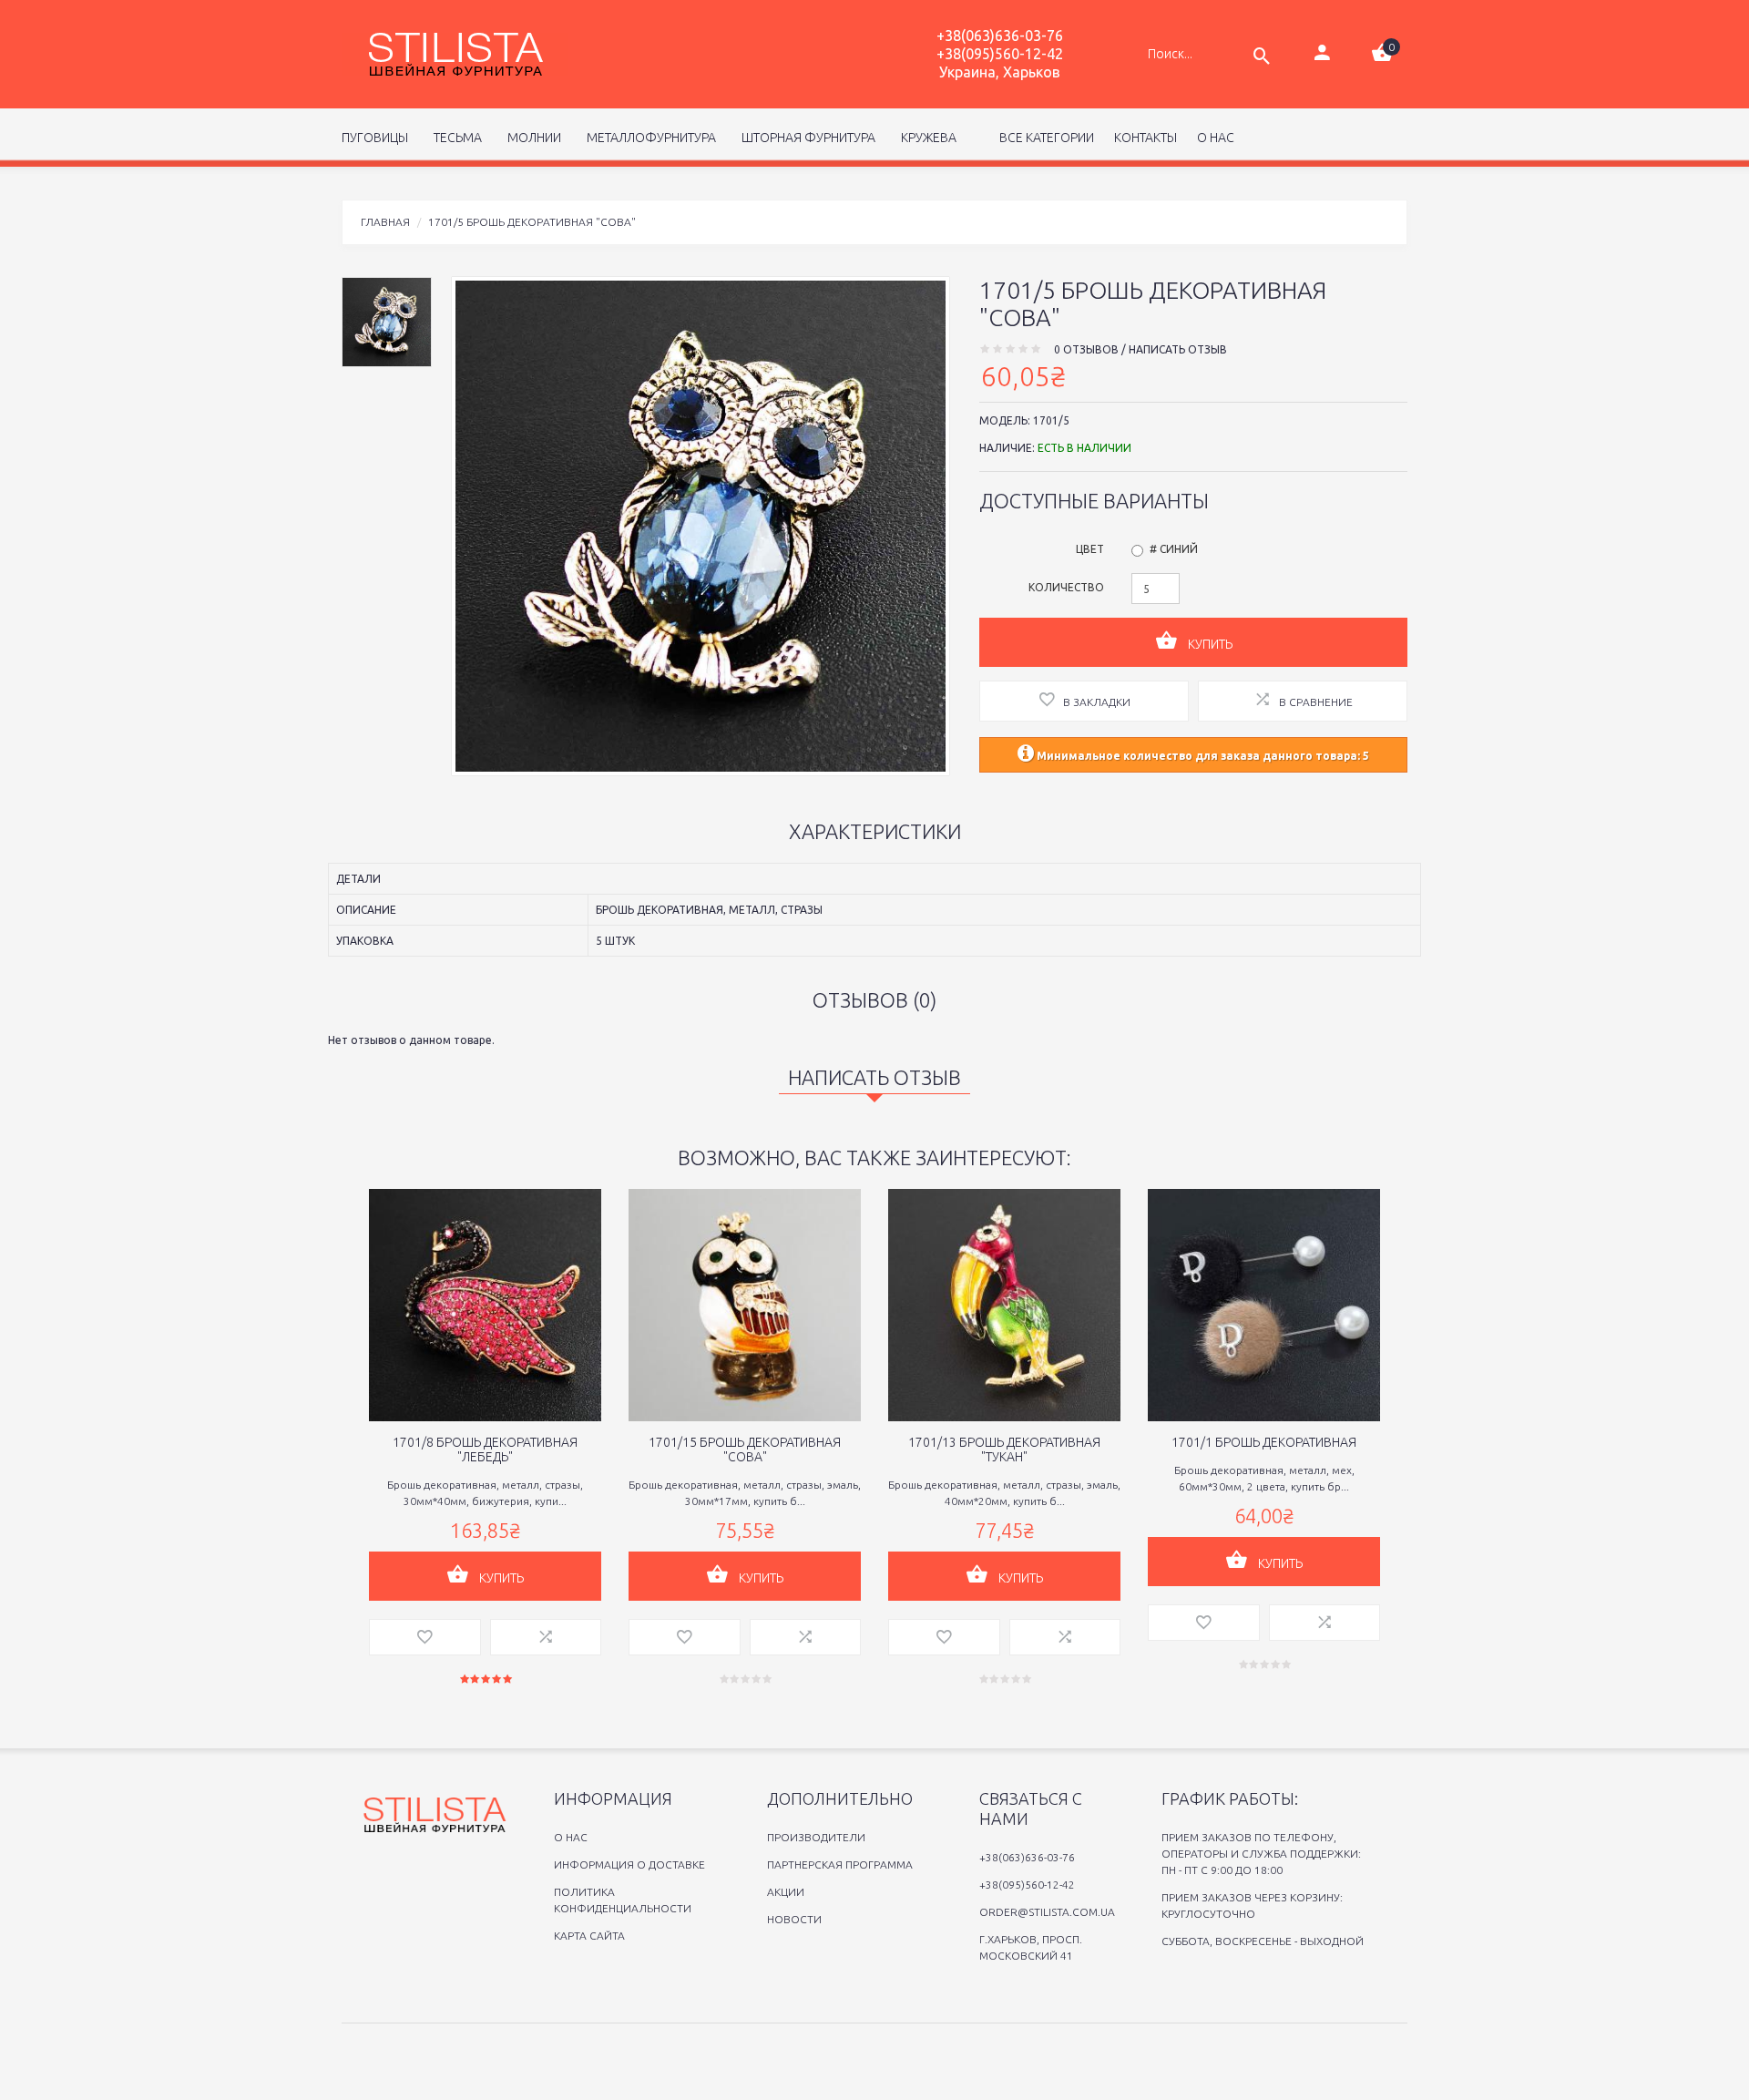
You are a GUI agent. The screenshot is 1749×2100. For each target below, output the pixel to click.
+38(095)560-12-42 (1000, 54)
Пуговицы (375, 138)
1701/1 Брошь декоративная (1264, 1442)
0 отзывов (1086, 349)
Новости (794, 1919)
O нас (571, 1837)
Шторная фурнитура (806, 138)
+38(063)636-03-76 (1000, 36)
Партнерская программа (840, 1864)
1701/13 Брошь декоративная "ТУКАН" (1004, 1450)
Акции (786, 1892)
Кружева (926, 138)
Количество (1066, 587)
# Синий (1174, 549)
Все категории (1045, 138)
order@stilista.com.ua (1047, 1912)
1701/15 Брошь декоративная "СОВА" (745, 1450)
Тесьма (455, 138)
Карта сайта (589, 1936)
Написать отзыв (1178, 349)
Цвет (1090, 549)
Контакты (1146, 138)
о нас (1216, 138)
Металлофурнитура (649, 138)
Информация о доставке (629, 1864)
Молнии (532, 138)
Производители (816, 1837)
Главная (385, 222)
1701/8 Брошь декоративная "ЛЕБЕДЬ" (485, 1450)
